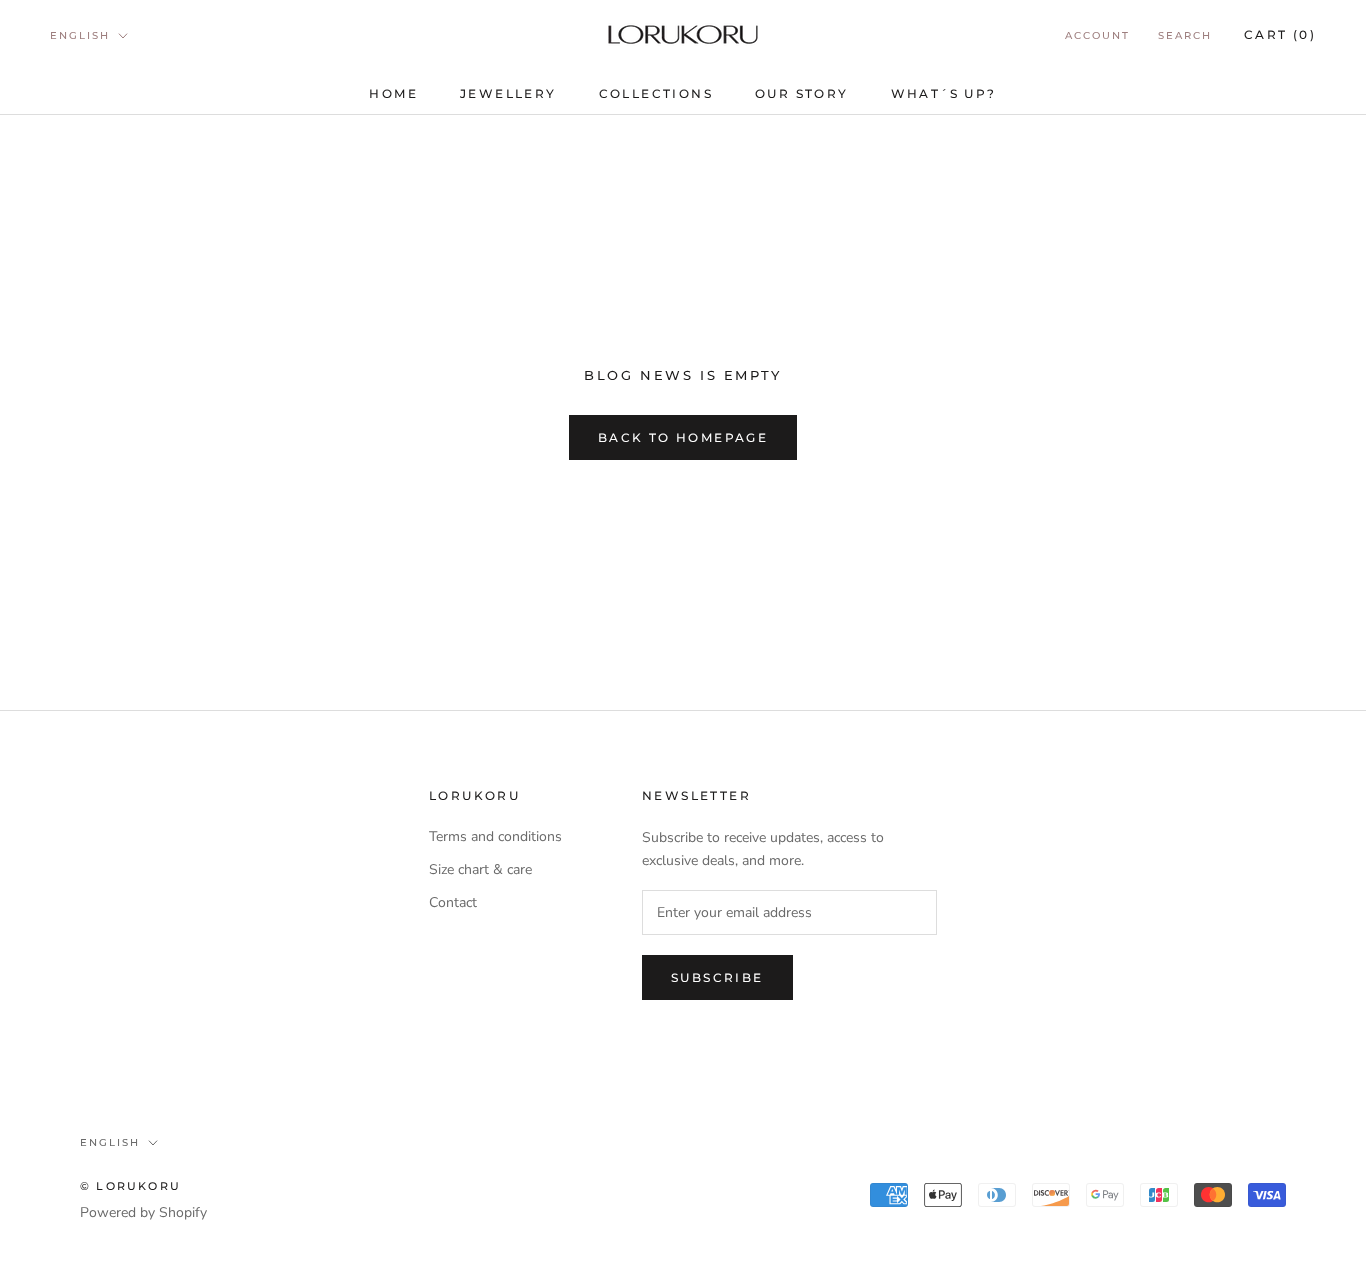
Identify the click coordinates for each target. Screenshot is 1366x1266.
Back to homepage (683, 437)
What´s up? (944, 93)
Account (1097, 35)
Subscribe (717, 977)
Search (1185, 35)
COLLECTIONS (656, 93)
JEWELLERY (508, 93)
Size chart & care (480, 869)
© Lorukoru (130, 1186)
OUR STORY (802, 93)
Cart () (1280, 34)
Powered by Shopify (143, 1212)
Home (393, 93)
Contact (453, 902)
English (80, 35)
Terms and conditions (495, 836)
